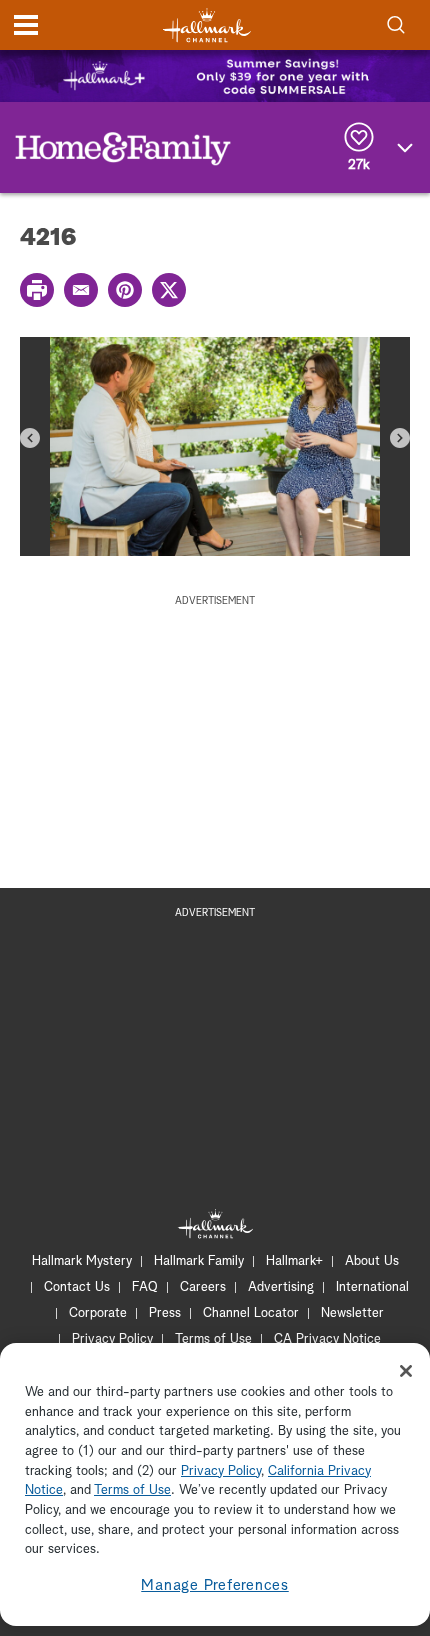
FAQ (145, 1287)
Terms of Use (213, 1339)
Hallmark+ (294, 1261)
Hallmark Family (199, 1261)
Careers (203, 1287)
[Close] (406, 1371)
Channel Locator (251, 1313)
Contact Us (77, 1287)
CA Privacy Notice (327, 1339)
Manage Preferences (215, 1585)
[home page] (207, 25)
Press (165, 1313)
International (372, 1287)
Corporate (98, 1313)
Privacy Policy (112, 1339)
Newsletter (352, 1313)
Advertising (281, 1287)
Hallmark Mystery (82, 1261)
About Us (372, 1261)
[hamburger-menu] (26, 25)
